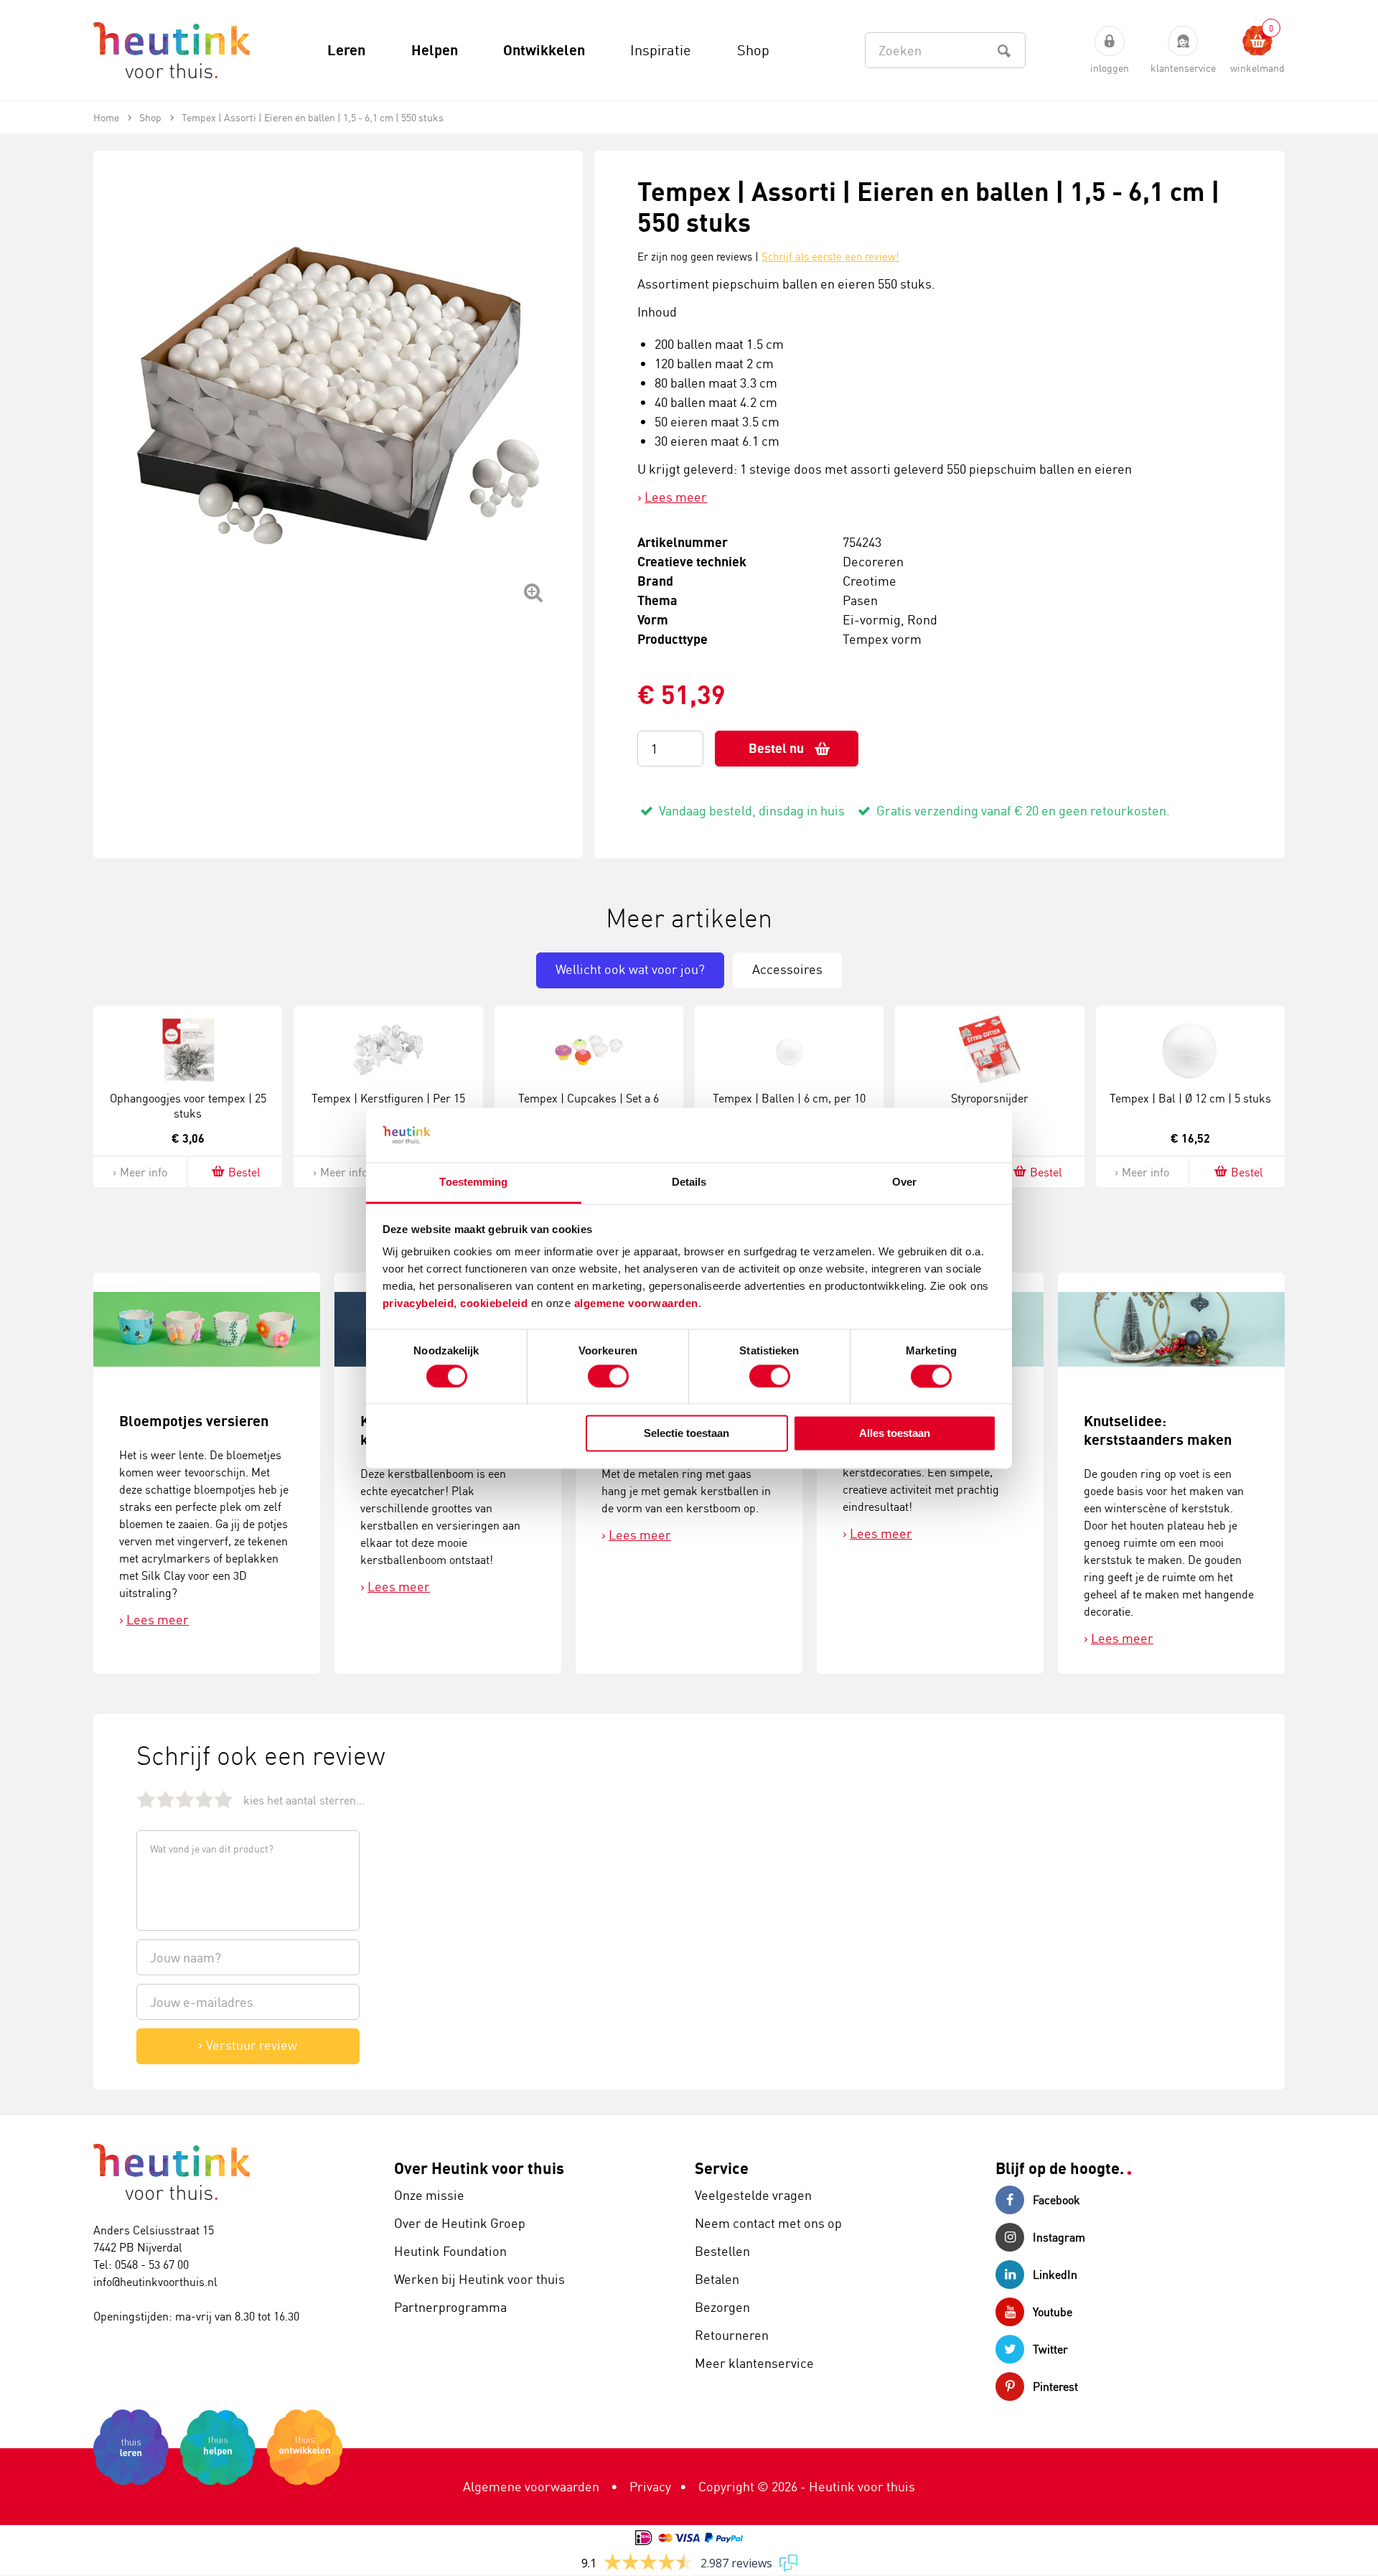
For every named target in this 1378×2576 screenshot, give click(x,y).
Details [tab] (689, 1182)
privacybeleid (418, 1304)
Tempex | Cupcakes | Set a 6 (589, 1098)
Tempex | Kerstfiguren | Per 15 (388, 1098)
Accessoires (787, 969)
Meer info (144, 1172)
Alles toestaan (895, 1434)
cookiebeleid (496, 1304)
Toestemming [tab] (473, 1182)
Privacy (650, 2486)
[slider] (185, 1799)
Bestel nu (776, 748)
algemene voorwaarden (636, 1304)
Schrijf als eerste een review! (830, 257)
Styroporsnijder (990, 1098)
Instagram (1059, 2237)
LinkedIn (1055, 2275)
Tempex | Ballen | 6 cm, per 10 (789, 1098)
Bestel (244, 1172)
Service (722, 2168)
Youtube (1053, 2312)
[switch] (608, 1376)
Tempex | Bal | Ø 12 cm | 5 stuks (1190, 1098)
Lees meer (676, 497)
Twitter (1050, 2349)
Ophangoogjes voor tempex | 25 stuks (188, 1106)
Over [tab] (904, 1182)
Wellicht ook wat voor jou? (630, 969)
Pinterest (1055, 2387)
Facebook (1056, 2200)
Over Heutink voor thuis (479, 2168)
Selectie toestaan (686, 1434)
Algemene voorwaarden (531, 2486)
